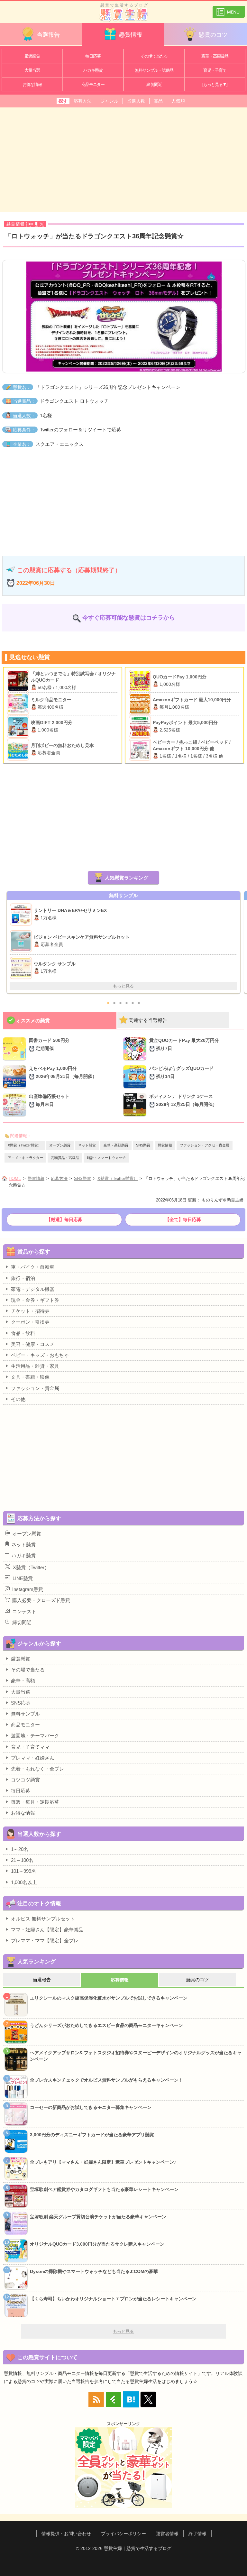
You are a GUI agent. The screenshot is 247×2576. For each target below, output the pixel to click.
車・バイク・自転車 (33, 1267)
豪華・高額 (23, 1681)
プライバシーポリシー (123, 2534)
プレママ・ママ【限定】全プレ (45, 1941)
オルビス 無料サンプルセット (43, 1919)
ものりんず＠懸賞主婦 (223, 1200)
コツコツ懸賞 (25, 1780)
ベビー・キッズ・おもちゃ (40, 1355)
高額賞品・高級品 (65, 1158)
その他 (18, 1399)
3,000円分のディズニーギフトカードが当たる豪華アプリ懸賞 (92, 2135)
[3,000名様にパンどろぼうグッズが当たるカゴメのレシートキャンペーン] (136, 1077)
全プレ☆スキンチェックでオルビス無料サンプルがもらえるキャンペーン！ (106, 2080)
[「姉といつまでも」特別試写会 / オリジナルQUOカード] (19, 681)
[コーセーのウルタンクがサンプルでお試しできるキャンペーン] (22, 968)
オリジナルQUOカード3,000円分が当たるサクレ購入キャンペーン (97, 2244)
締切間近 (154, 84)
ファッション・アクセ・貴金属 (205, 1145)
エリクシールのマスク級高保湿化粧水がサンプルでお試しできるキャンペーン (109, 1998)
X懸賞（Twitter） (31, 1567)
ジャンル (109, 101)
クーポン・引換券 (30, 1322)
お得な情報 (32, 84)
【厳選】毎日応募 (64, 1219)
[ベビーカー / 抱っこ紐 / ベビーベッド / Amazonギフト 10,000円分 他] (141, 750)
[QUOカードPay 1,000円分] (141, 681)
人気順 (178, 101)
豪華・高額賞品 (215, 56)
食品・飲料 (23, 1333)
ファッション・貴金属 (35, 1388)
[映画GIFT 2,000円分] (19, 727)
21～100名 (22, 1860)
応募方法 (83, 101)
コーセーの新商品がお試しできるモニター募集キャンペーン (91, 2107)
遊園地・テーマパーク (35, 1736)
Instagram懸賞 (28, 1589)
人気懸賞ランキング (127, 878)
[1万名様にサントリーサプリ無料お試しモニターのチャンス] (22, 915)
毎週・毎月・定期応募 (35, 1802)
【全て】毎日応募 (183, 1219)
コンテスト (24, 1611)
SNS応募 (21, 1703)
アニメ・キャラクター (25, 1158)
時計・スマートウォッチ (106, 1158)
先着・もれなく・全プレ (37, 1769)
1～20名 (20, 1849)
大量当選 (32, 70)
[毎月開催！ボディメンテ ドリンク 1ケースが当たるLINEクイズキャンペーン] (136, 1105)
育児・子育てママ (30, 1747)
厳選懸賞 (32, 56)
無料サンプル (25, 1714)
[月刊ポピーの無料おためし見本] (19, 750)
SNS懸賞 (143, 1145)
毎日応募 (93, 56)
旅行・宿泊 (23, 1278)
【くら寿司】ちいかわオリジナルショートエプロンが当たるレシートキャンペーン (113, 2299)
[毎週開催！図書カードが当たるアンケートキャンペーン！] (16, 1049)
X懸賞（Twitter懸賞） (25, 1145)
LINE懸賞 (23, 1578)
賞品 (158, 101)
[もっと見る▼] (215, 84)
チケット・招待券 (30, 1311)
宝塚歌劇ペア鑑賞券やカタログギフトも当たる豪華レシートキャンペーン (104, 2189)
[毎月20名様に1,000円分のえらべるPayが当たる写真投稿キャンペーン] (16, 1077)
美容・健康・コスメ (33, 1344)
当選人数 (136, 101)
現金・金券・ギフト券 (35, 1300)
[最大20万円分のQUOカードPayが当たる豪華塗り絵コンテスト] (136, 1049)
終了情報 (197, 2534)
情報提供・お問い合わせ (66, 2534)
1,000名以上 (24, 1882)
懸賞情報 (131, 35)
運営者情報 (167, 2534)
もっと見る (123, 986)
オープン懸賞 (60, 1145)
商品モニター (93, 84)
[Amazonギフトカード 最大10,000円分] (141, 704)
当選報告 (48, 35)
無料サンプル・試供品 (154, 70)
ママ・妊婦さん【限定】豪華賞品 (47, 1930)
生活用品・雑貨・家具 (35, 1366)
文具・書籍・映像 (30, 1377)
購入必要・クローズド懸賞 (41, 1600)
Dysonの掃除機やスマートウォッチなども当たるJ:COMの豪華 (94, 2271)
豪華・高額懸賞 (116, 1145)
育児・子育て (215, 70)
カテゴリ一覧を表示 (229, 9)
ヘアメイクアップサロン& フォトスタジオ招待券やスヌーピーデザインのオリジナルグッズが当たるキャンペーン (136, 2056)
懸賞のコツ (213, 35)
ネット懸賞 (87, 1145)
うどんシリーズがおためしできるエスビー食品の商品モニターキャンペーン (106, 2025)
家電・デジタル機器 (33, 1289)
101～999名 (23, 1871)
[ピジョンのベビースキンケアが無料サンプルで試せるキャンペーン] (22, 941)
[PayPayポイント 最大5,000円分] (141, 727)
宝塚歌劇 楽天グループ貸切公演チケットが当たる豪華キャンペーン (98, 2217)
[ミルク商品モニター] (19, 704)
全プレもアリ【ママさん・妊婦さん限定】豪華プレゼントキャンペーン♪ (103, 2162)
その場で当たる (154, 56)
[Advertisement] (123, 159)
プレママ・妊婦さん (33, 1758)
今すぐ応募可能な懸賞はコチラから (129, 618)
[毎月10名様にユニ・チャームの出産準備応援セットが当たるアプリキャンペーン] (16, 1105)
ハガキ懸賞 (93, 70)
